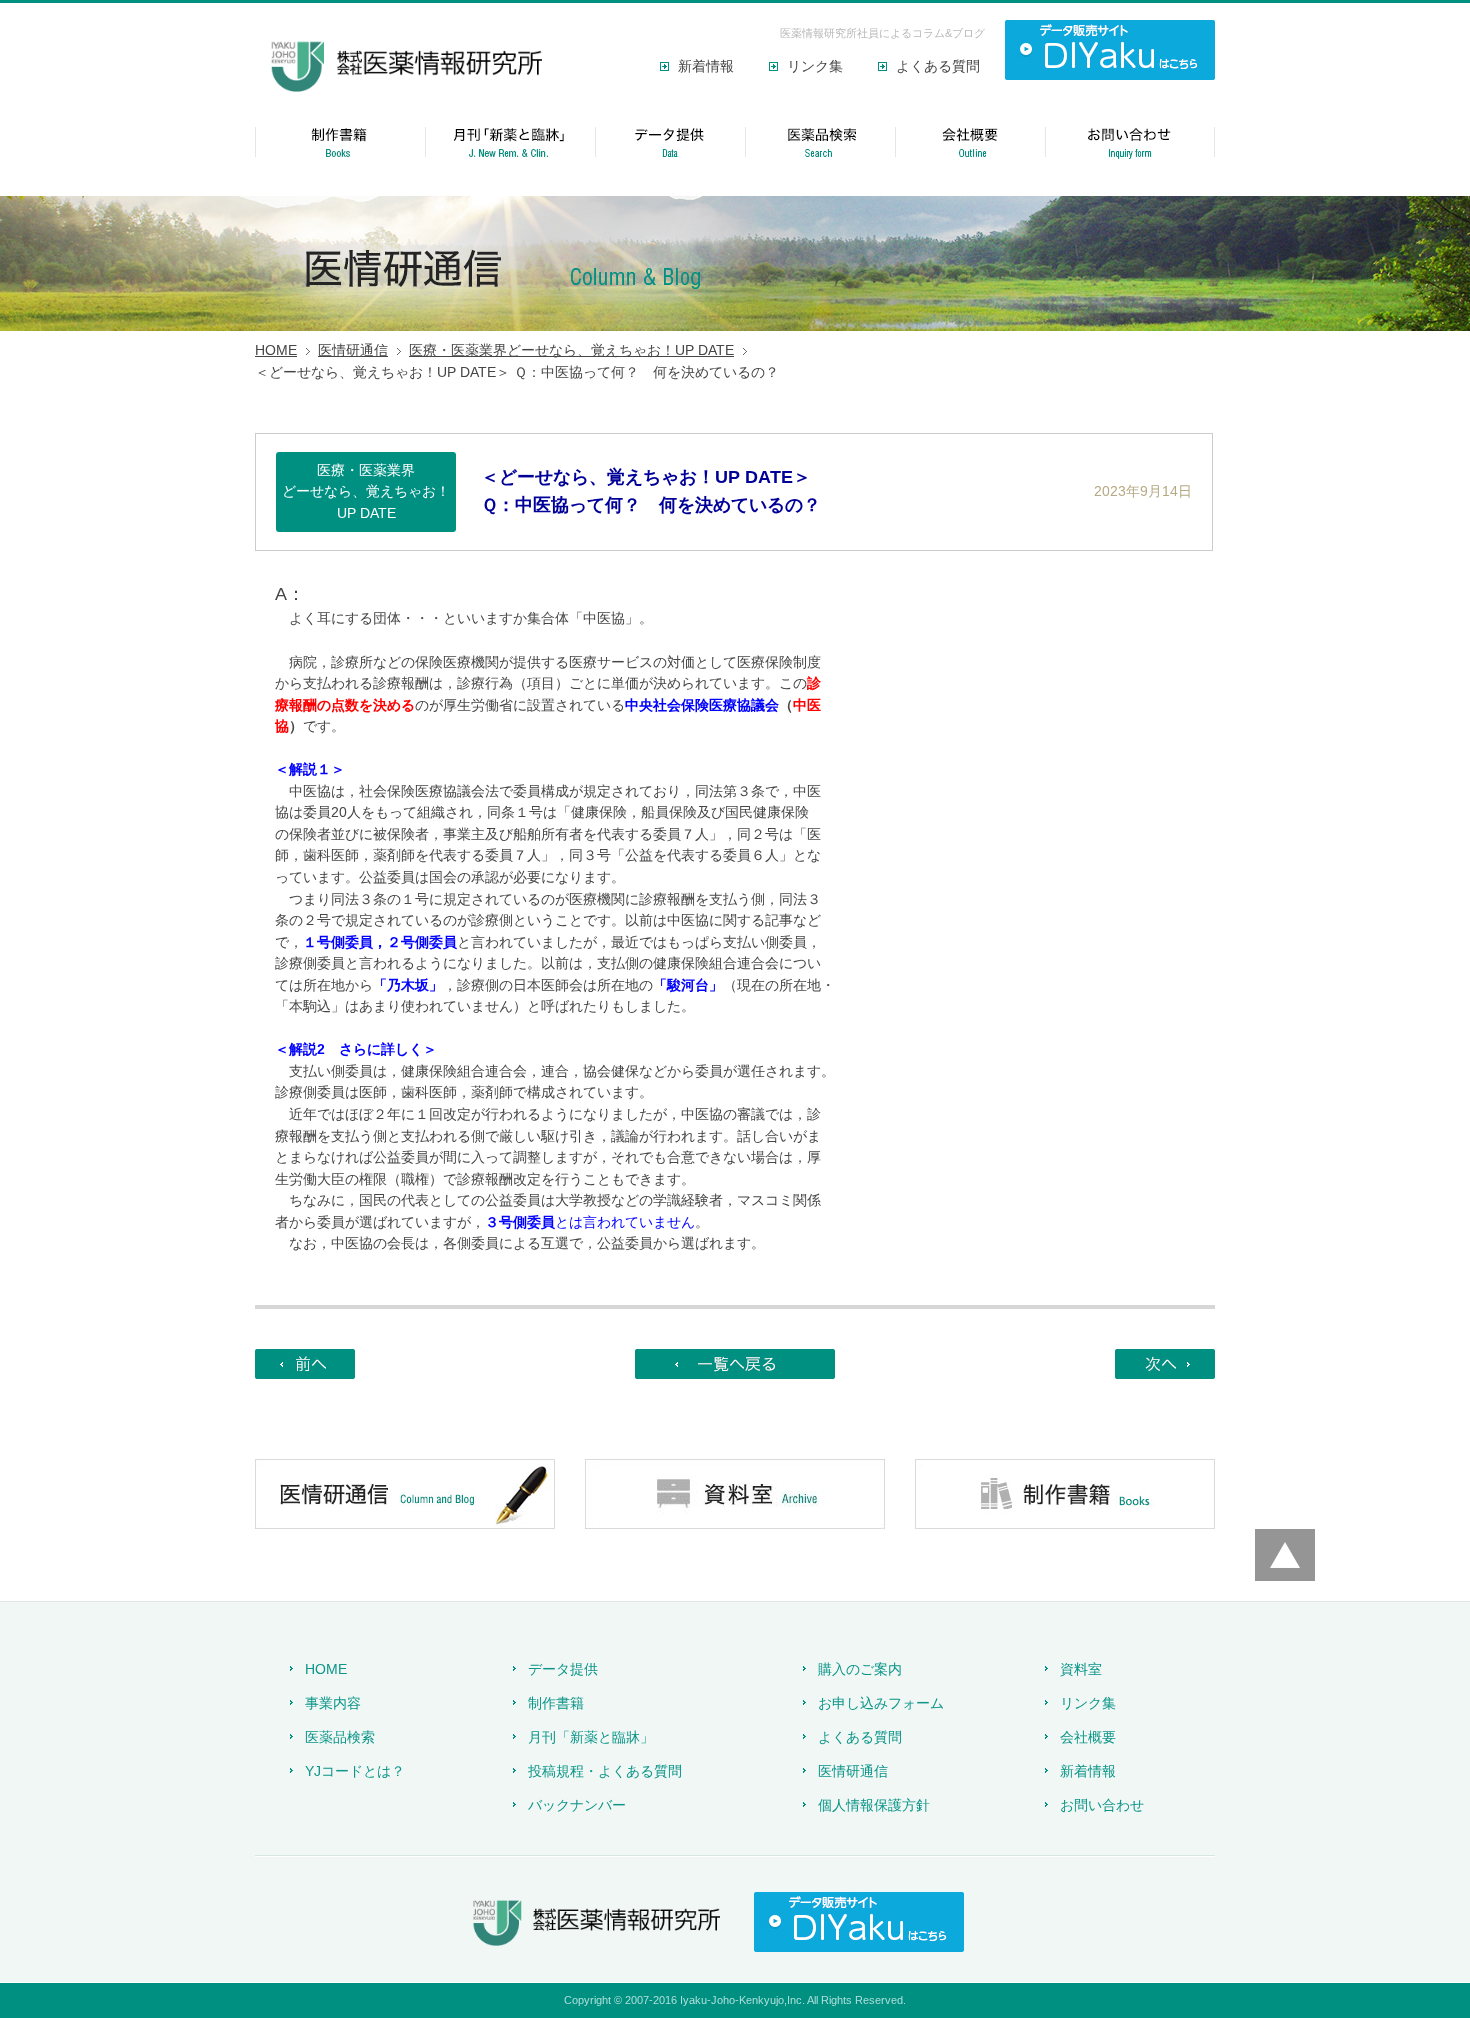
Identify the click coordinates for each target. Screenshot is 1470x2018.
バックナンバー (577, 1805)
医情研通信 (353, 350)
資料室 (1081, 1669)
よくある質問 (938, 66)
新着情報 (706, 66)
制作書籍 (556, 1703)
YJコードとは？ (355, 1771)
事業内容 (333, 1703)
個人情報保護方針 (874, 1805)
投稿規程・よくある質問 (605, 1771)
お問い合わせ (1102, 1805)
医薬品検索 (340, 1737)
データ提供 (563, 1669)
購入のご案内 (860, 1669)
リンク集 (815, 66)
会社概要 (1088, 1737)
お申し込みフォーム (881, 1703)
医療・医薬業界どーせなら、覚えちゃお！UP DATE (571, 350)
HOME (276, 350)
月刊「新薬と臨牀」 (591, 1737)
